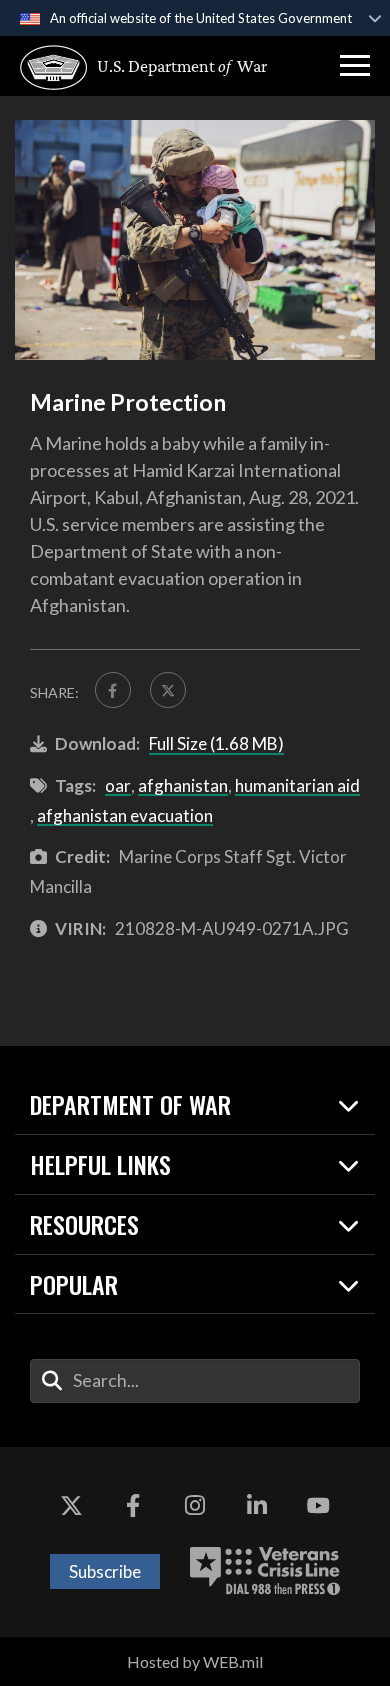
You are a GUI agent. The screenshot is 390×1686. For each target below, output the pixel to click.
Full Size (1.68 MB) (216, 743)
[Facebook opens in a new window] (133, 1507)
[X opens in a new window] (72, 1507)
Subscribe (105, 1571)
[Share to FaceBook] (113, 690)
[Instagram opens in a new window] (195, 1507)
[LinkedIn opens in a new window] (257, 1507)
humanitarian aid (297, 785)
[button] (355, 66)
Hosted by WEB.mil (195, 1661)
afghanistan (183, 785)
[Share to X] (168, 690)
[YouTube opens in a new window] (318, 1507)
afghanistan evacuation (125, 815)
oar (118, 785)
